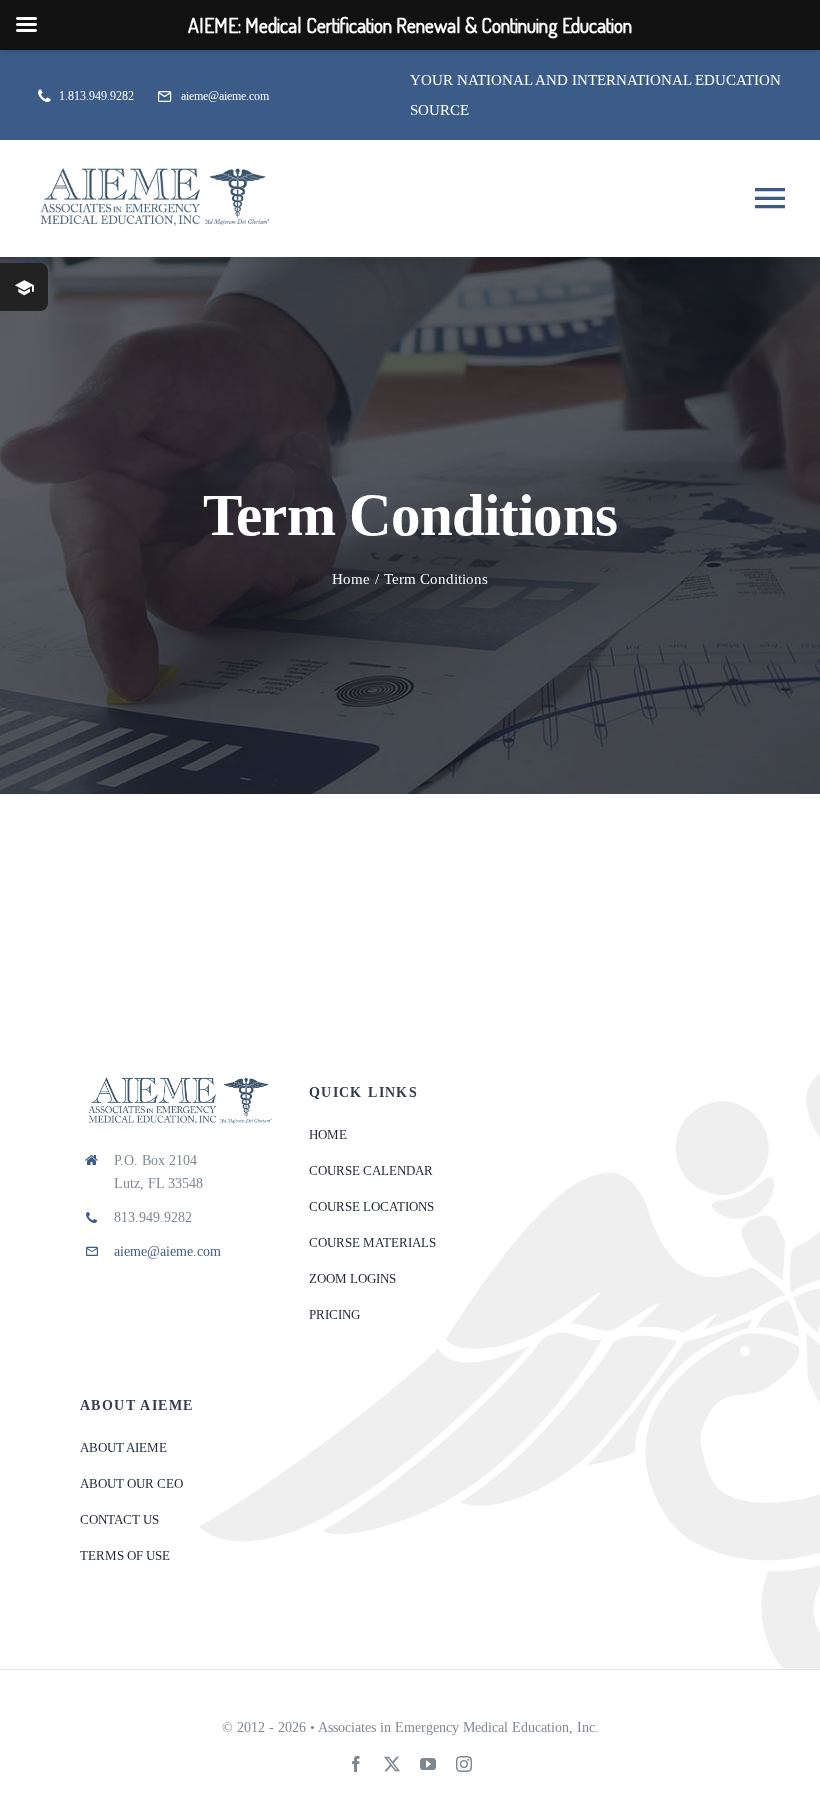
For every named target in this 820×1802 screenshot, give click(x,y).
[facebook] (356, 1764)
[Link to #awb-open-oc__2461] (24, 287)
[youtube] (428, 1764)
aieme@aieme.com (167, 1251)
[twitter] (392, 1764)
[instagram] (464, 1764)
